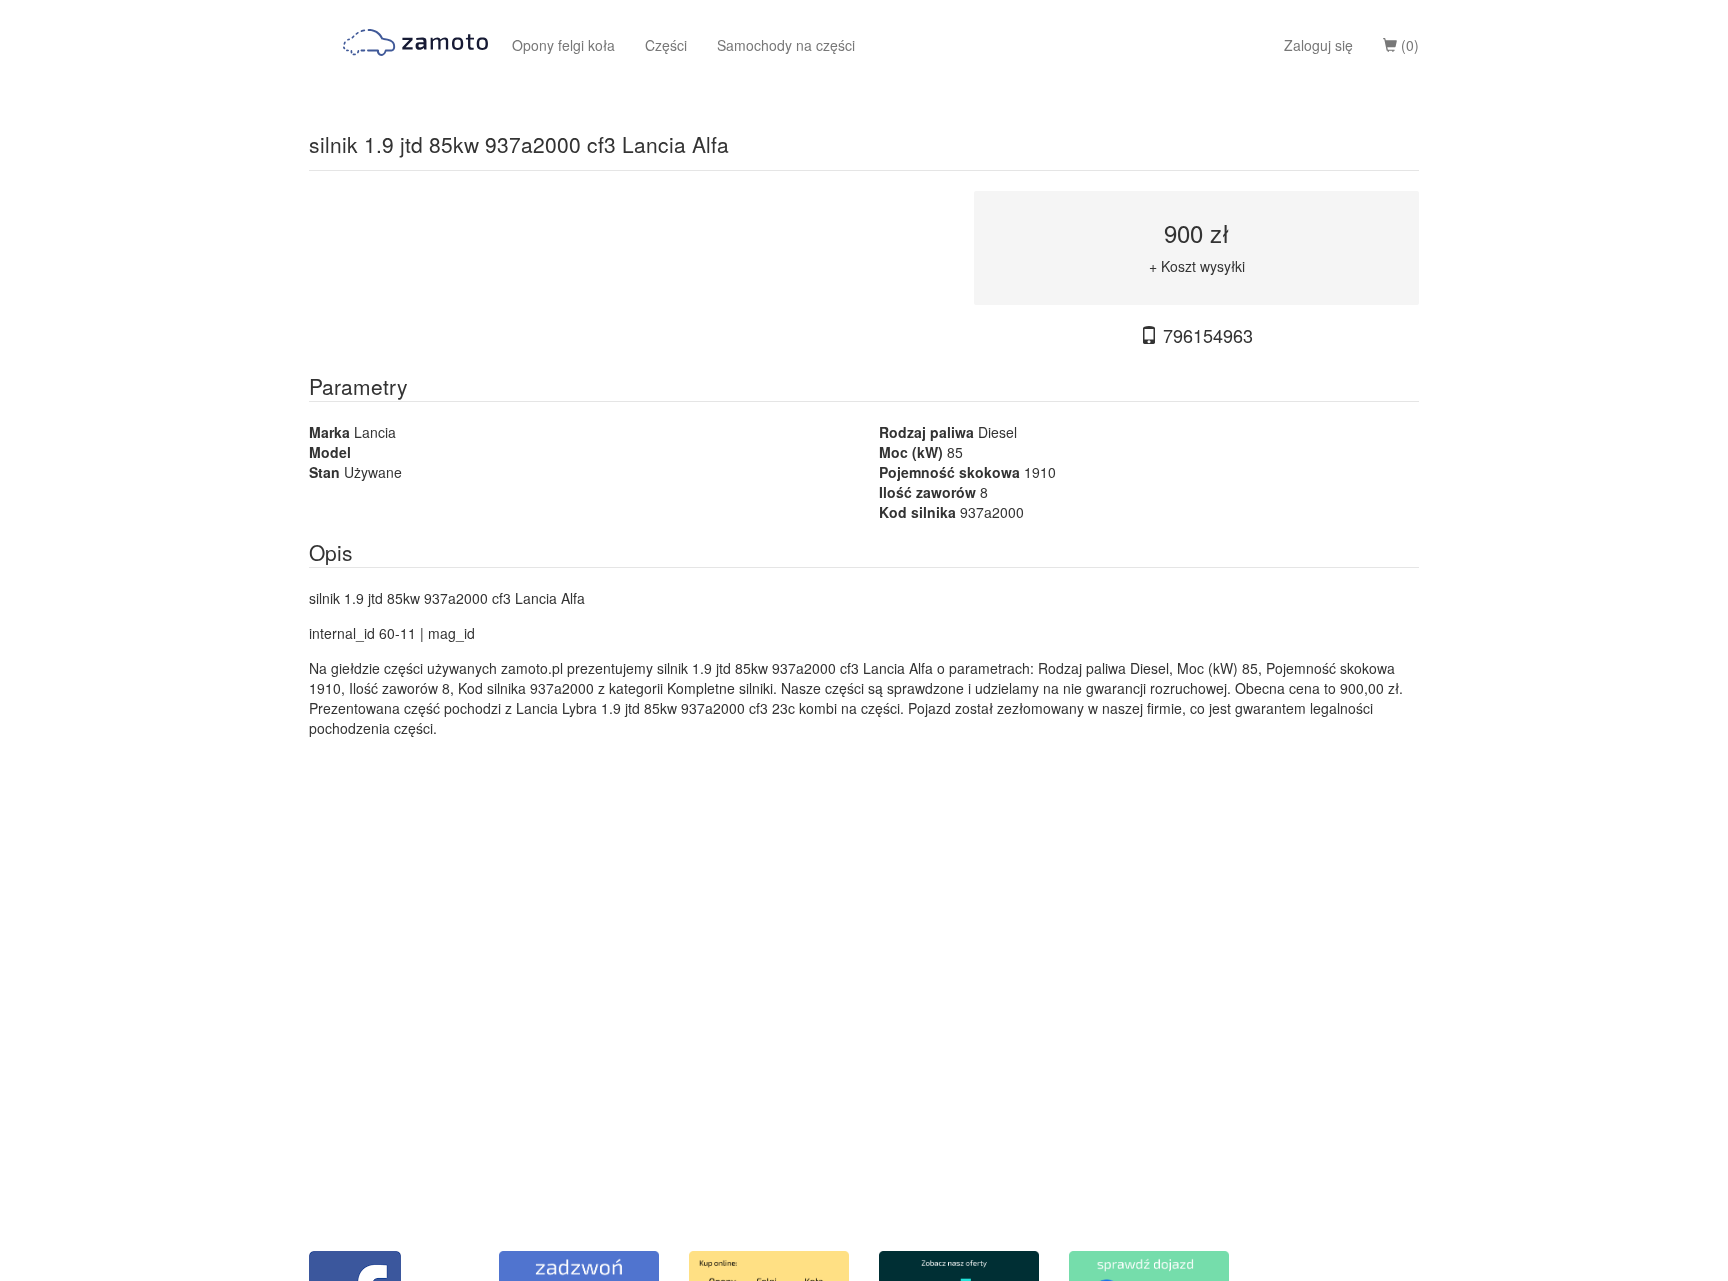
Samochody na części (786, 45)
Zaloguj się (1318, 45)
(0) (1408, 45)
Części (666, 45)
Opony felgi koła (563, 45)
